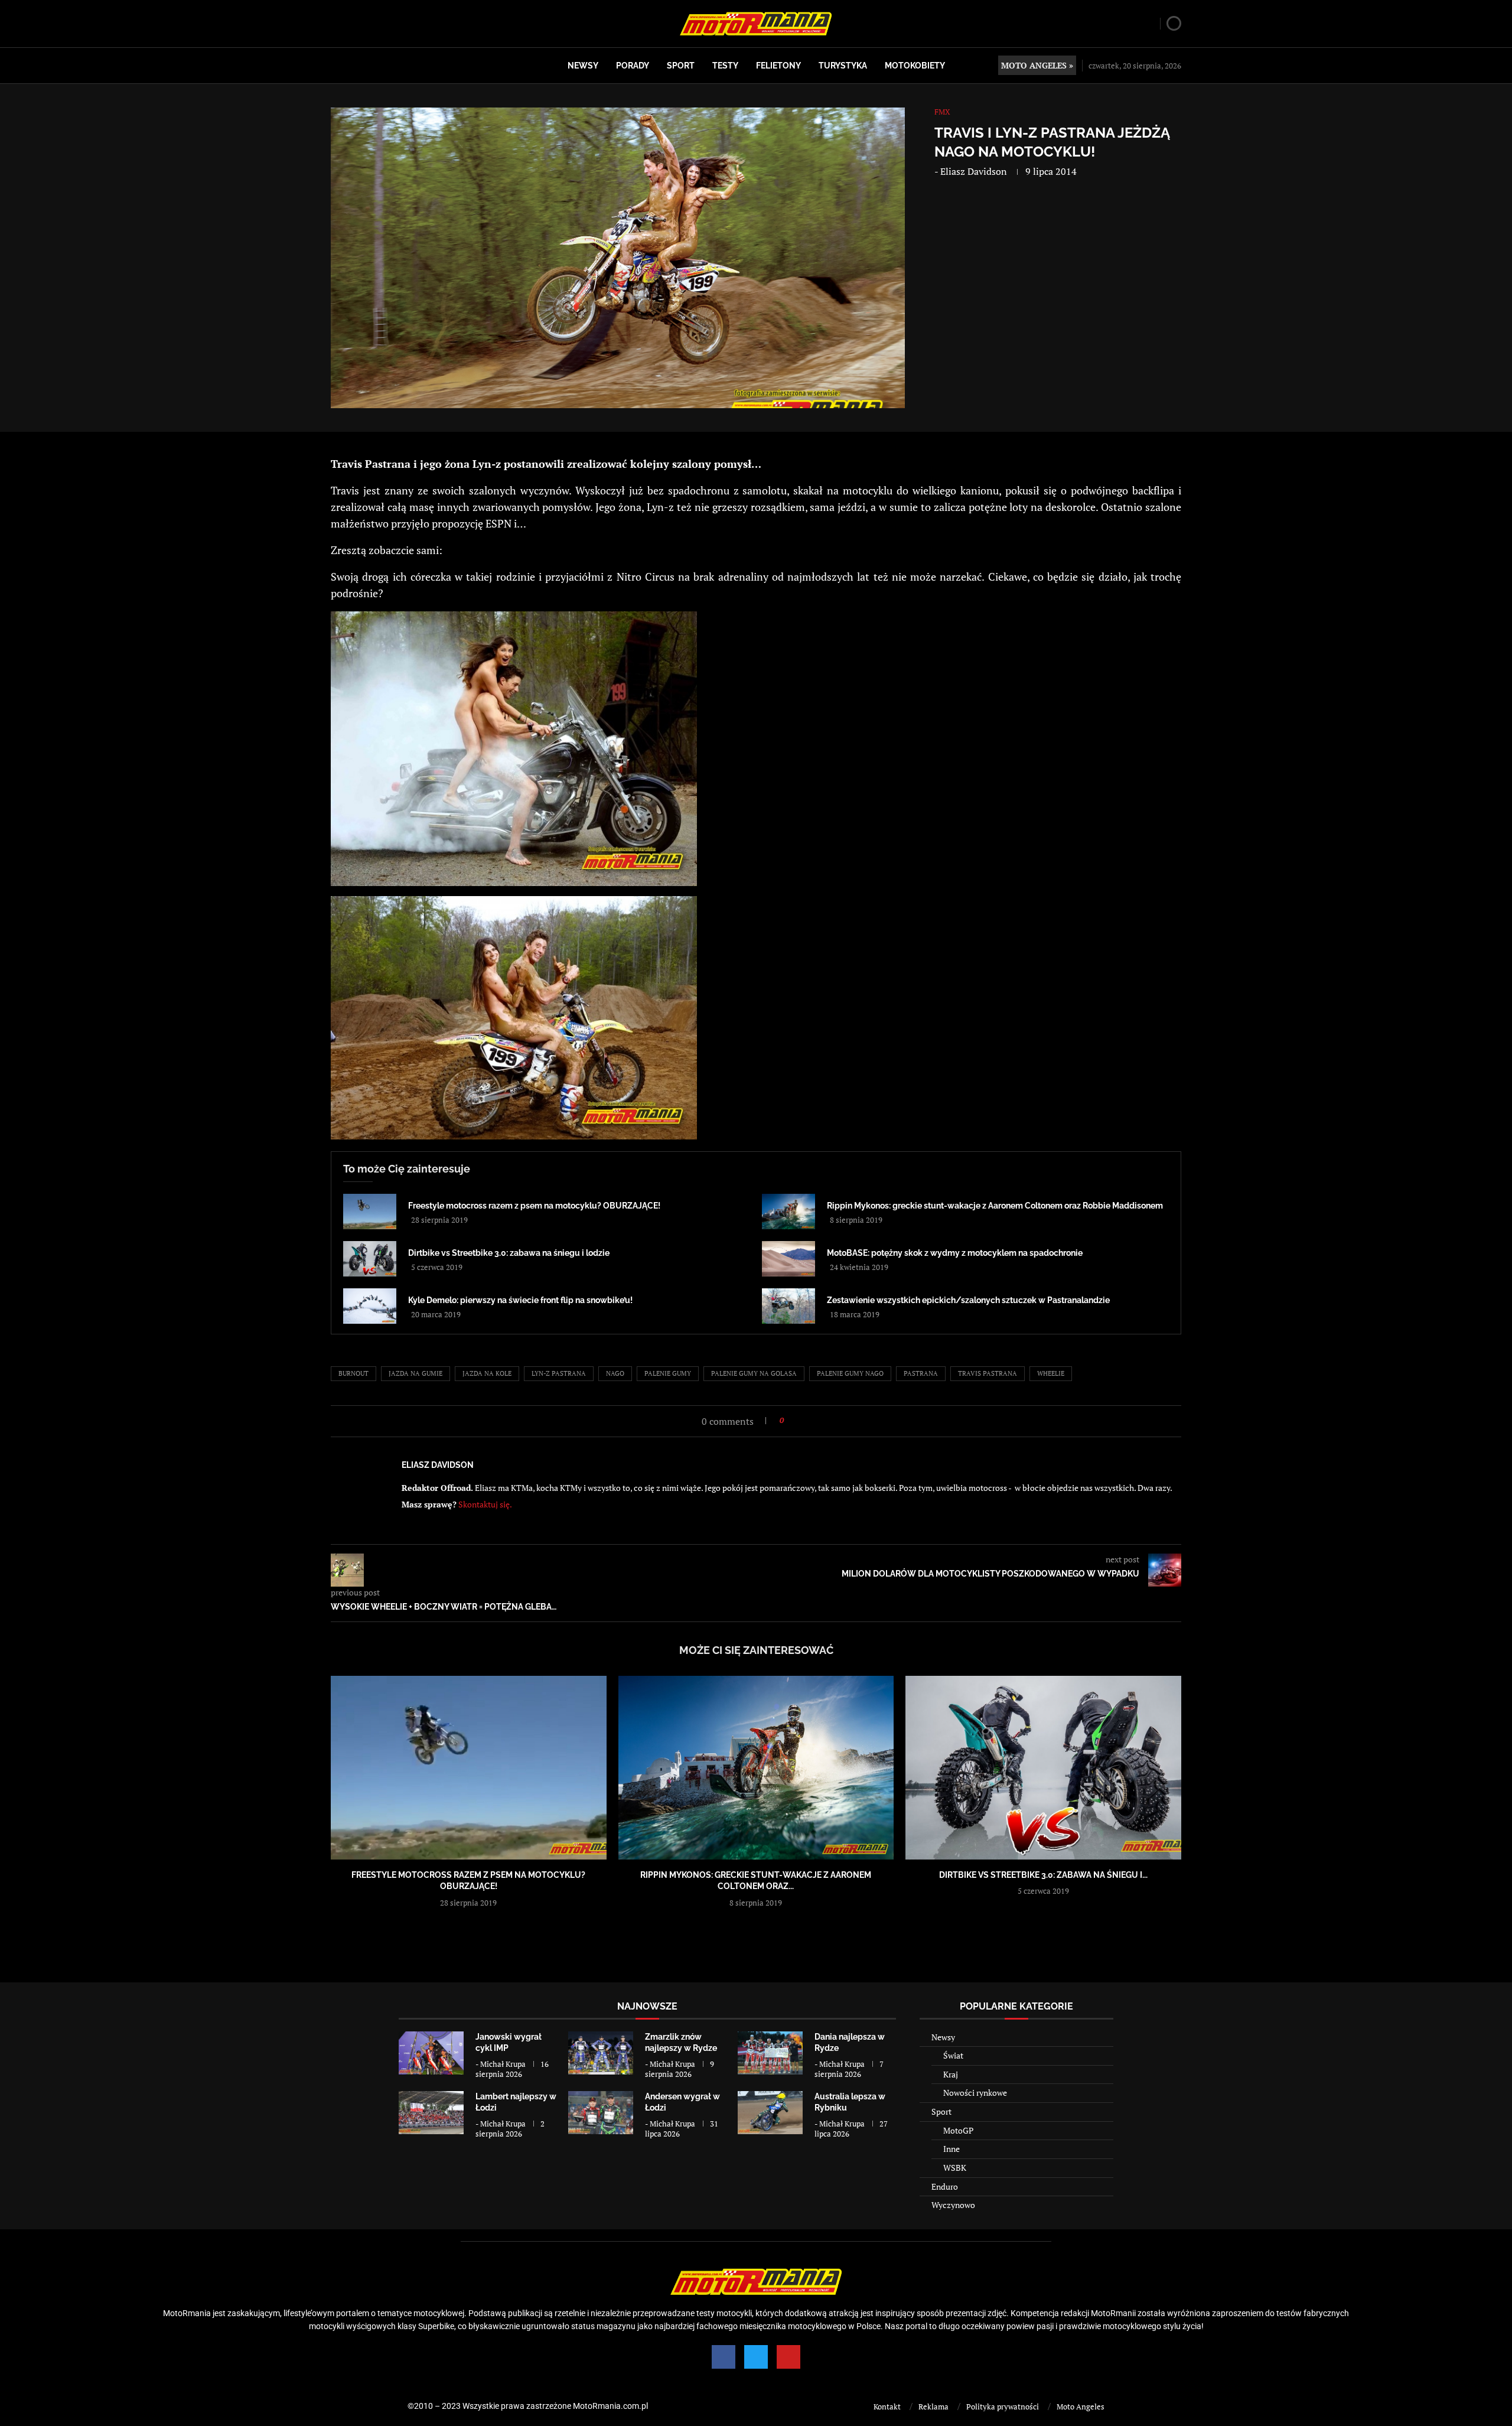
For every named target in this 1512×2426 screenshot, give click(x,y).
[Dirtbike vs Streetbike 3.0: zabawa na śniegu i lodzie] (370, 1259)
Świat (953, 2055)
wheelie (1051, 1373)
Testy (725, 66)
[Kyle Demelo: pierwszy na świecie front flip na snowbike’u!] (370, 1306)
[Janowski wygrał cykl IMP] (431, 2053)
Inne (951, 2149)
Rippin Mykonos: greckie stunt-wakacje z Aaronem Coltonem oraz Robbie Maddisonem (995, 1206)
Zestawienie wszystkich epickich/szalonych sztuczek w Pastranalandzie (968, 1300)
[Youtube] (788, 2357)
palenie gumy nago (850, 1373)
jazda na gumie (416, 1373)
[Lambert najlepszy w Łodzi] (431, 2113)
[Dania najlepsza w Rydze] (770, 2053)
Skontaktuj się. (485, 1504)
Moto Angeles (1081, 2407)
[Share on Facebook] (796, 1420)
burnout (353, 1373)
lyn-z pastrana (559, 1373)
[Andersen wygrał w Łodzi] (601, 2113)
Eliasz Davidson (974, 171)
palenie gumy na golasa (754, 1373)
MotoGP (958, 2130)
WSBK (955, 2168)
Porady (633, 66)
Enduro (945, 2186)
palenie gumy (668, 1373)
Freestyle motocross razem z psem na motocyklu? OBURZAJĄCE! (534, 1206)
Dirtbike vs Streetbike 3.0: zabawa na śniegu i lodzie (509, 1253)
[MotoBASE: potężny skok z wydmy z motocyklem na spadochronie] (788, 1259)
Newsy (583, 66)
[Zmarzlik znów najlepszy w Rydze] (601, 2053)
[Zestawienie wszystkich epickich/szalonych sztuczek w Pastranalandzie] (788, 1306)
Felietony (778, 66)
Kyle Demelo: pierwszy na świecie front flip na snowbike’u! (520, 1300)
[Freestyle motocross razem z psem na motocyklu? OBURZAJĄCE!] (370, 1212)
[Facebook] (724, 2357)
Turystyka (843, 66)
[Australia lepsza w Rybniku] (770, 2113)
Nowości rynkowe (975, 2093)
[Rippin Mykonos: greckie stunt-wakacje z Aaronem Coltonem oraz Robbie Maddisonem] (788, 1212)
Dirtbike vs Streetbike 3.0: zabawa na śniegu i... (1043, 1875)
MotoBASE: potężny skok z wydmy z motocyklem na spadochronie (955, 1253)
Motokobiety (915, 66)
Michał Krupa (503, 2064)
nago (615, 1373)
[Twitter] (756, 2357)
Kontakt (887, 2407)
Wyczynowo (953, 2205)
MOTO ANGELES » (1037, 65)
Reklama (933, 2407)
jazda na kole (487, 1373)
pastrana (921, 1373)
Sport (681, 66)
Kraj (951, 2074)
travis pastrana (988, 1373)
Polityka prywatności (1003, 2407)
